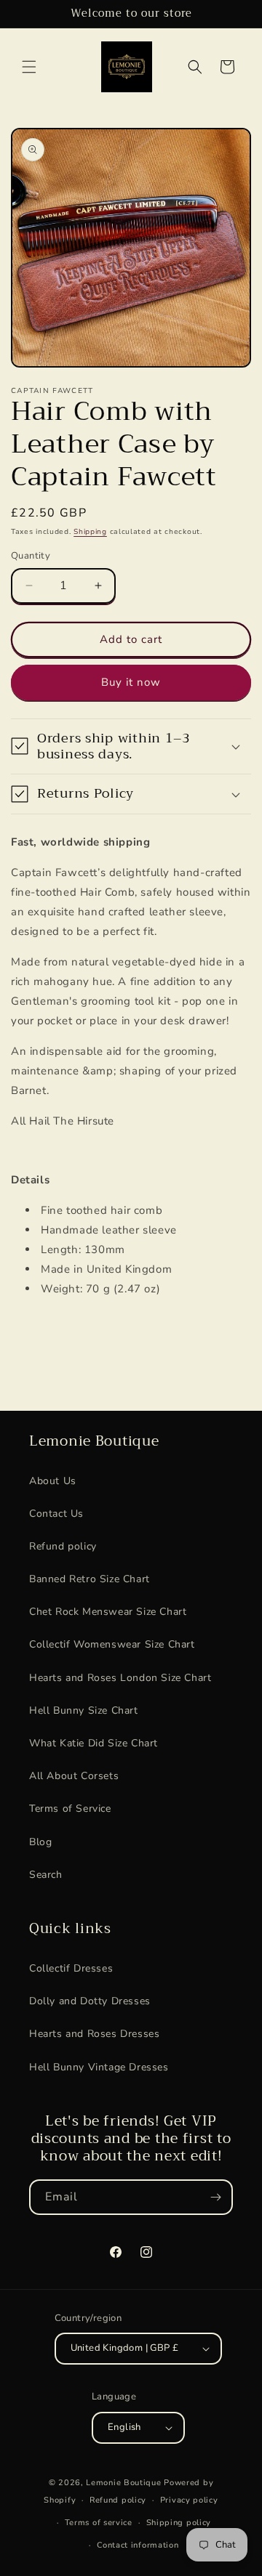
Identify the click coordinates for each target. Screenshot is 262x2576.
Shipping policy (179, 2523)
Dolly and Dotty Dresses (90, 2001)
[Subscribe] (215, 2197)
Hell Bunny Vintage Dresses (99, 2067)
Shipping (90, 532)
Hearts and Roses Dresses (94, 2034)
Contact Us (56, 1514)
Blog (40, 1842)
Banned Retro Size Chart (90, 1579)
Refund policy (63, 1546)
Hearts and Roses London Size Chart (120, 1678)
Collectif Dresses (71, 1968)
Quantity (31, 556)
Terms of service (99, 2523)
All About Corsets (74, 1776)
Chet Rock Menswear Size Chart (108, 1612)
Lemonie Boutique (123, 2483)
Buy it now (131, 682)
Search (46, 1875)
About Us (53, 1481)
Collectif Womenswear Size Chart (112, 1644)
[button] (29, 67)
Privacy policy (189, 2500)
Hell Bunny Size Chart (84, 1710)
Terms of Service (70, 1809)
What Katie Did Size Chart (94, 1743)
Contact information (138, 2545)
